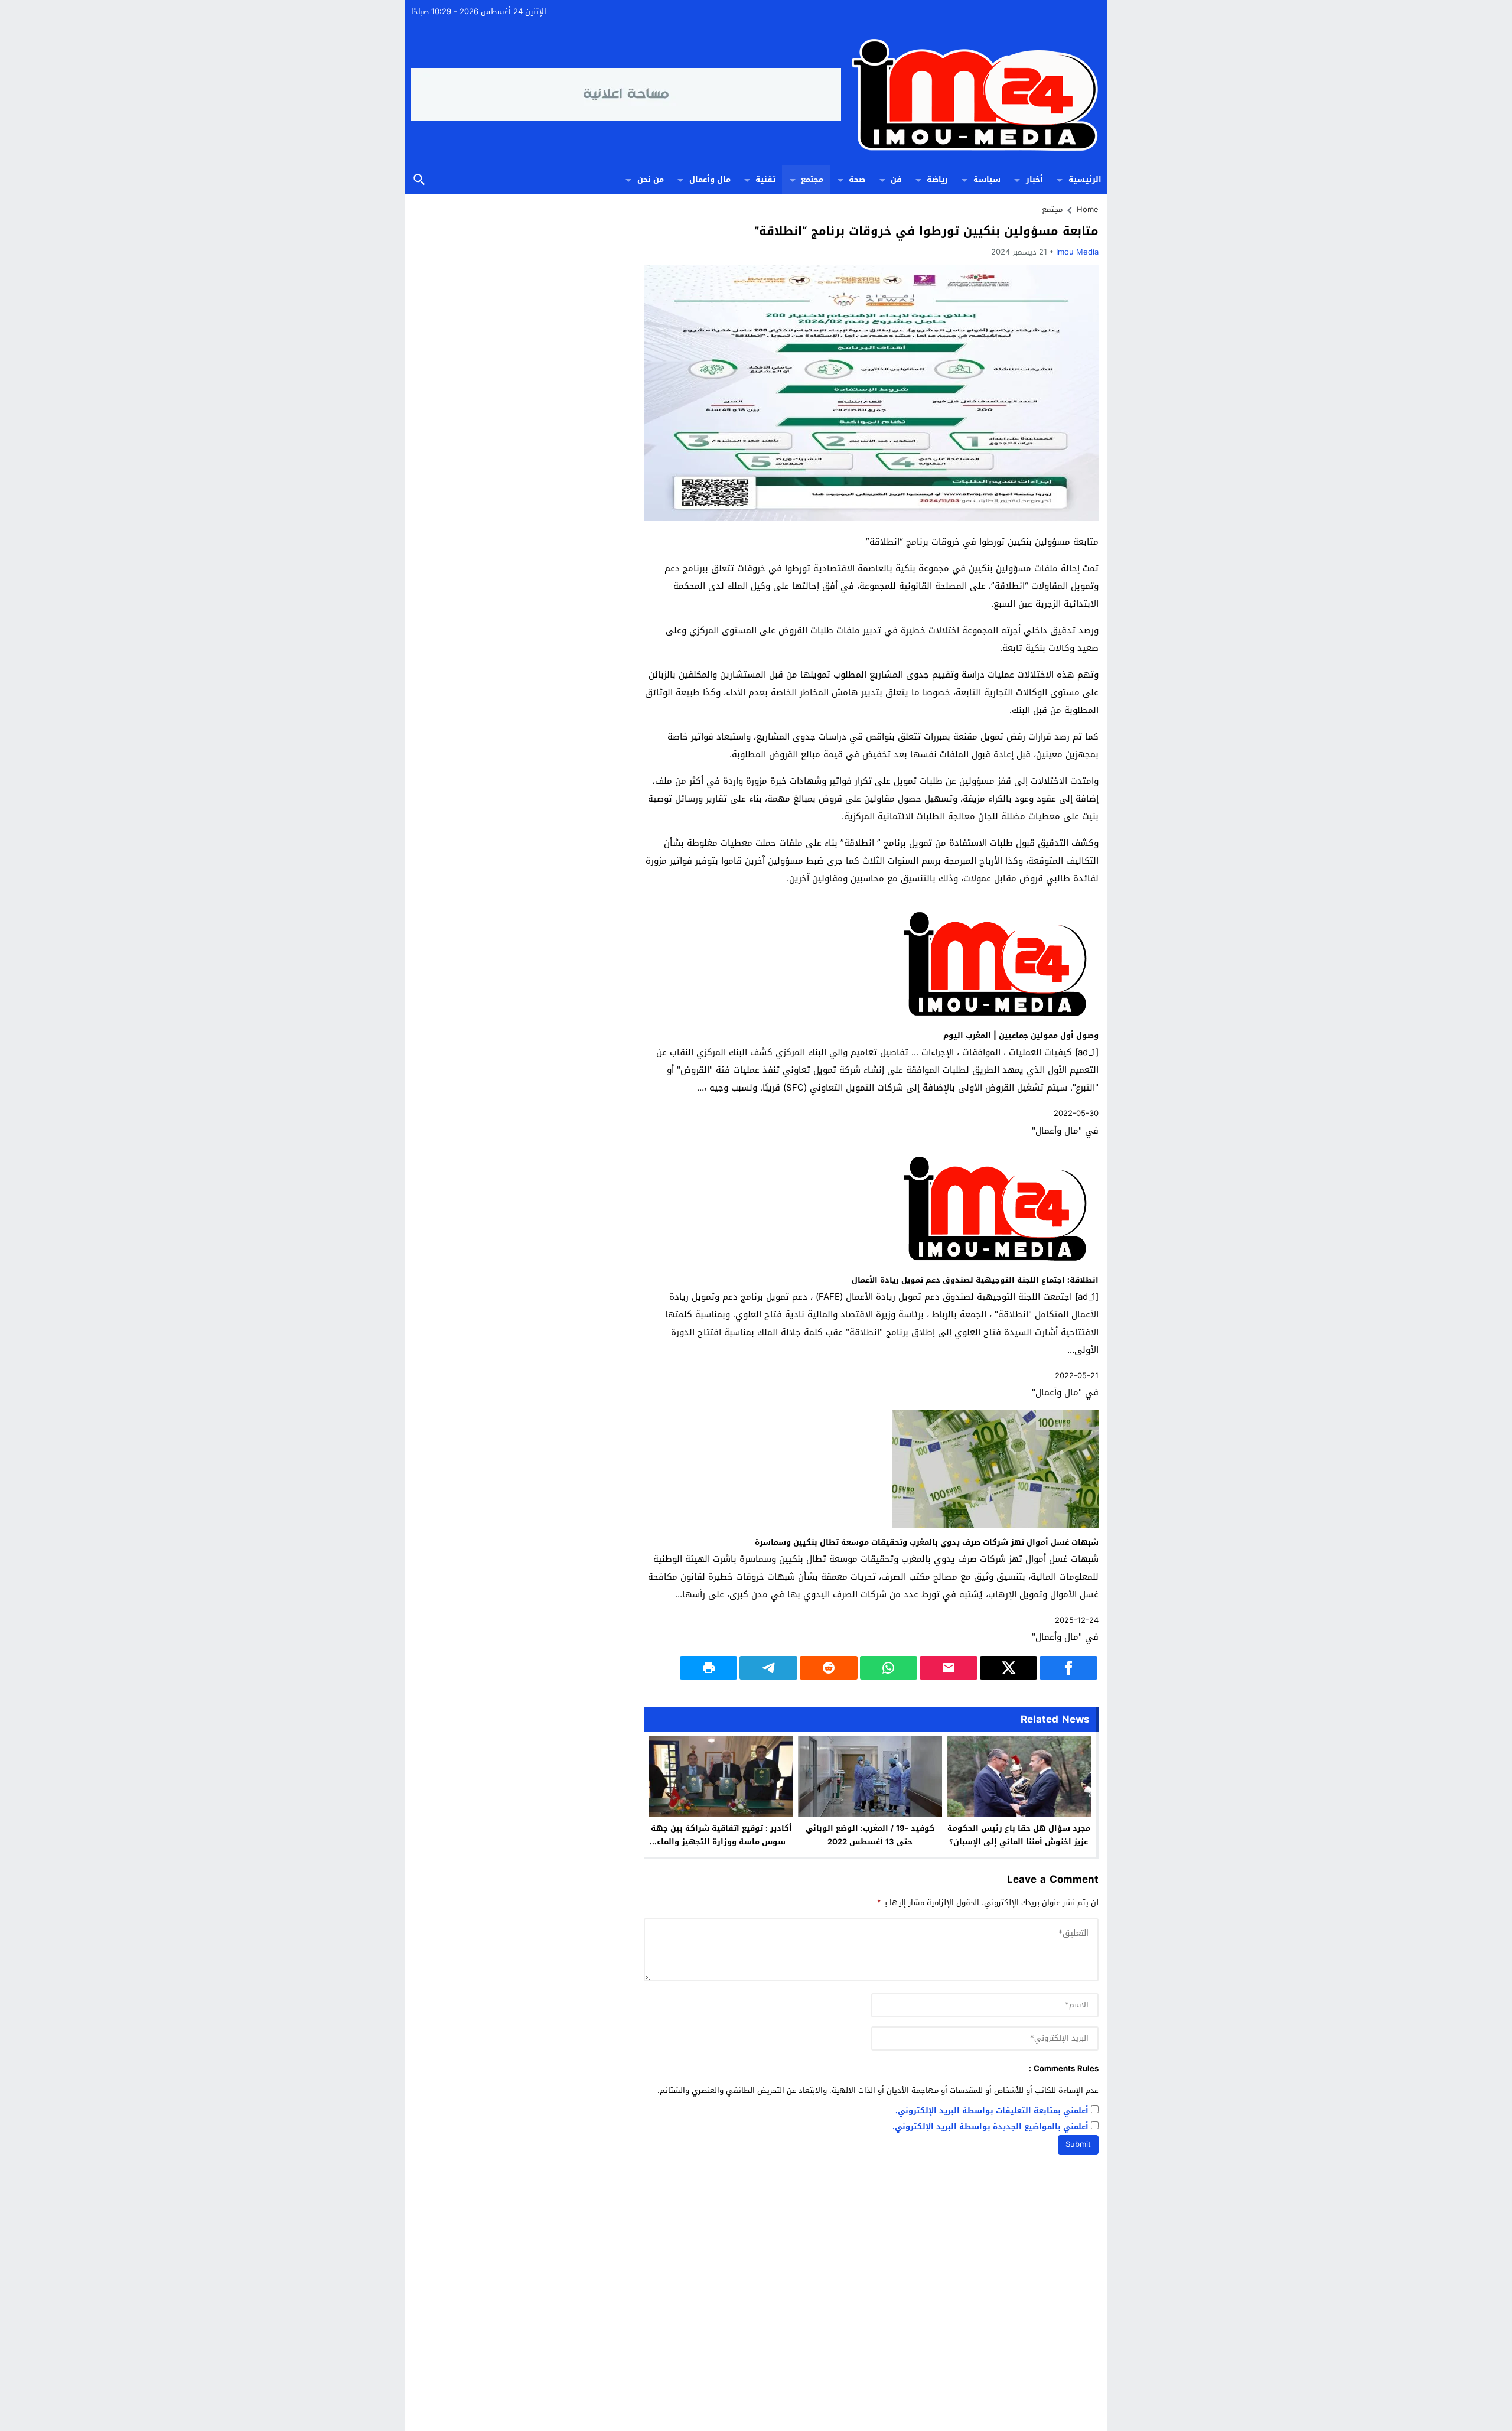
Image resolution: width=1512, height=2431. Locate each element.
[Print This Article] (709, 1668)
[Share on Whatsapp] (889, 1668)
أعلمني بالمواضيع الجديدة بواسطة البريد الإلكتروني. (990, 2127)
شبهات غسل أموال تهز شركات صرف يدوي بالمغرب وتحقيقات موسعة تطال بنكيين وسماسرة (927, 1542)
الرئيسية (1085, 179)
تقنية (765, 179)
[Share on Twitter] (1009, 1668)
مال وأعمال (710, 179)
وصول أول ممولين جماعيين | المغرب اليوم (1021, 1035)
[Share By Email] (949, 1668)
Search (419, 180)
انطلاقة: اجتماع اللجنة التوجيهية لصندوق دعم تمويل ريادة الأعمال (975, 1280)
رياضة (937, 179)
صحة (857, 179)
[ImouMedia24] (972, 95)
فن (896, 179)
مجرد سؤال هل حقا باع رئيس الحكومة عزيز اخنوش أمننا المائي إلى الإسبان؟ (1019, 1835)
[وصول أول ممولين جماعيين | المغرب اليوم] (995, 1019)
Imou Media (1077, 252)
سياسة (987, 179)
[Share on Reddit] (829, 1668)
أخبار (1034, 179)
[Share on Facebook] (1068, 1668)
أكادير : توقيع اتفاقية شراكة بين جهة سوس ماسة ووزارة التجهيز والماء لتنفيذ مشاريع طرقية (721, 1842)
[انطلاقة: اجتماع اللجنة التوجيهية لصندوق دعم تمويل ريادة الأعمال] (995, 1264)
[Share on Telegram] (768, 1668)
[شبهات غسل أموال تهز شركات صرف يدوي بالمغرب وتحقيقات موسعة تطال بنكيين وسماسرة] (995, 1526)
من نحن (651, 179)
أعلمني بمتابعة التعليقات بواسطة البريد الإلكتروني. (992, 2111)
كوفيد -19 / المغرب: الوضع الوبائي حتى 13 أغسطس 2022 (870, 1835)
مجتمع (812, 179)
